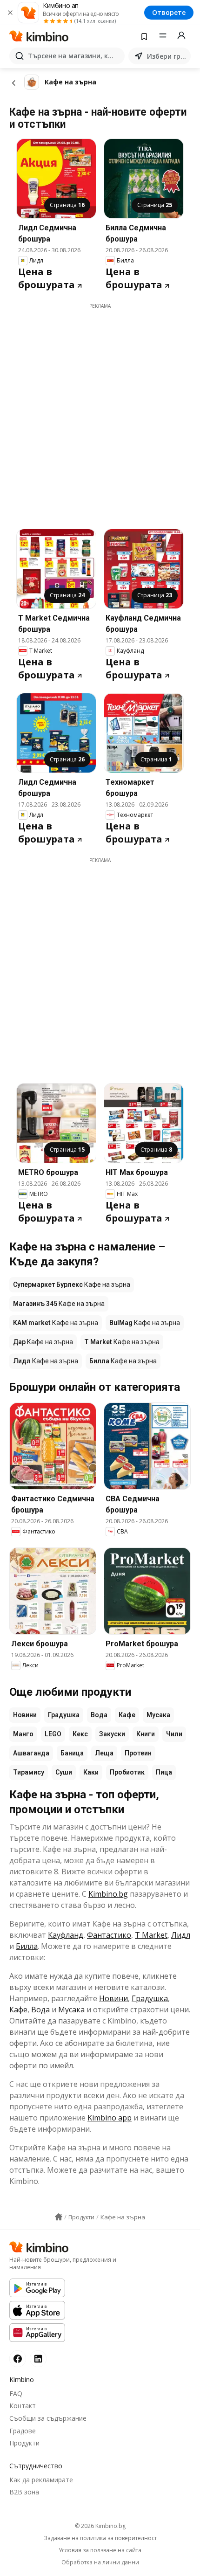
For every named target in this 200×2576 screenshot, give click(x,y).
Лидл (181, 1935)
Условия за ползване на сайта (100, 2550)
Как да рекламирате (41, 2480)
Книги (146, 1734)
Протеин (138, 1753)
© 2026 (100, 2526)
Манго (23, 1734)
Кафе (127, 1715)
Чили (174, 1734)
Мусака (158, 1715)
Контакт (23, 2406)
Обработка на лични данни (100, 2562)
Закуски (112, 1734)
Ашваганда (31, 1753)
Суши (64, 1772)
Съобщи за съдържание (48, 2418)
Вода (99, 1715)
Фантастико (109, 1935)
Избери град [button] (167, 56)
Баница (72, 1753)
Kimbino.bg (108, 1894)
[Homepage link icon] (59, 2217)
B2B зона (24, 2492)
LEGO (53, 1734)
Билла (27, 1946)
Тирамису (29, 1772)
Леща (104, 1753)
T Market (151, 1935)
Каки (91, 1772)
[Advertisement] (100, 410)
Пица (164, 1772)
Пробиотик (127, 1772)
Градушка (64, 1715)
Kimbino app (110, 2118)
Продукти (24, 2443)
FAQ (16, 2393)
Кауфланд (66, 1935)
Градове (23, 2431)
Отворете (169, 12)
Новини (25, 1715)
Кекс (80, 1734)
